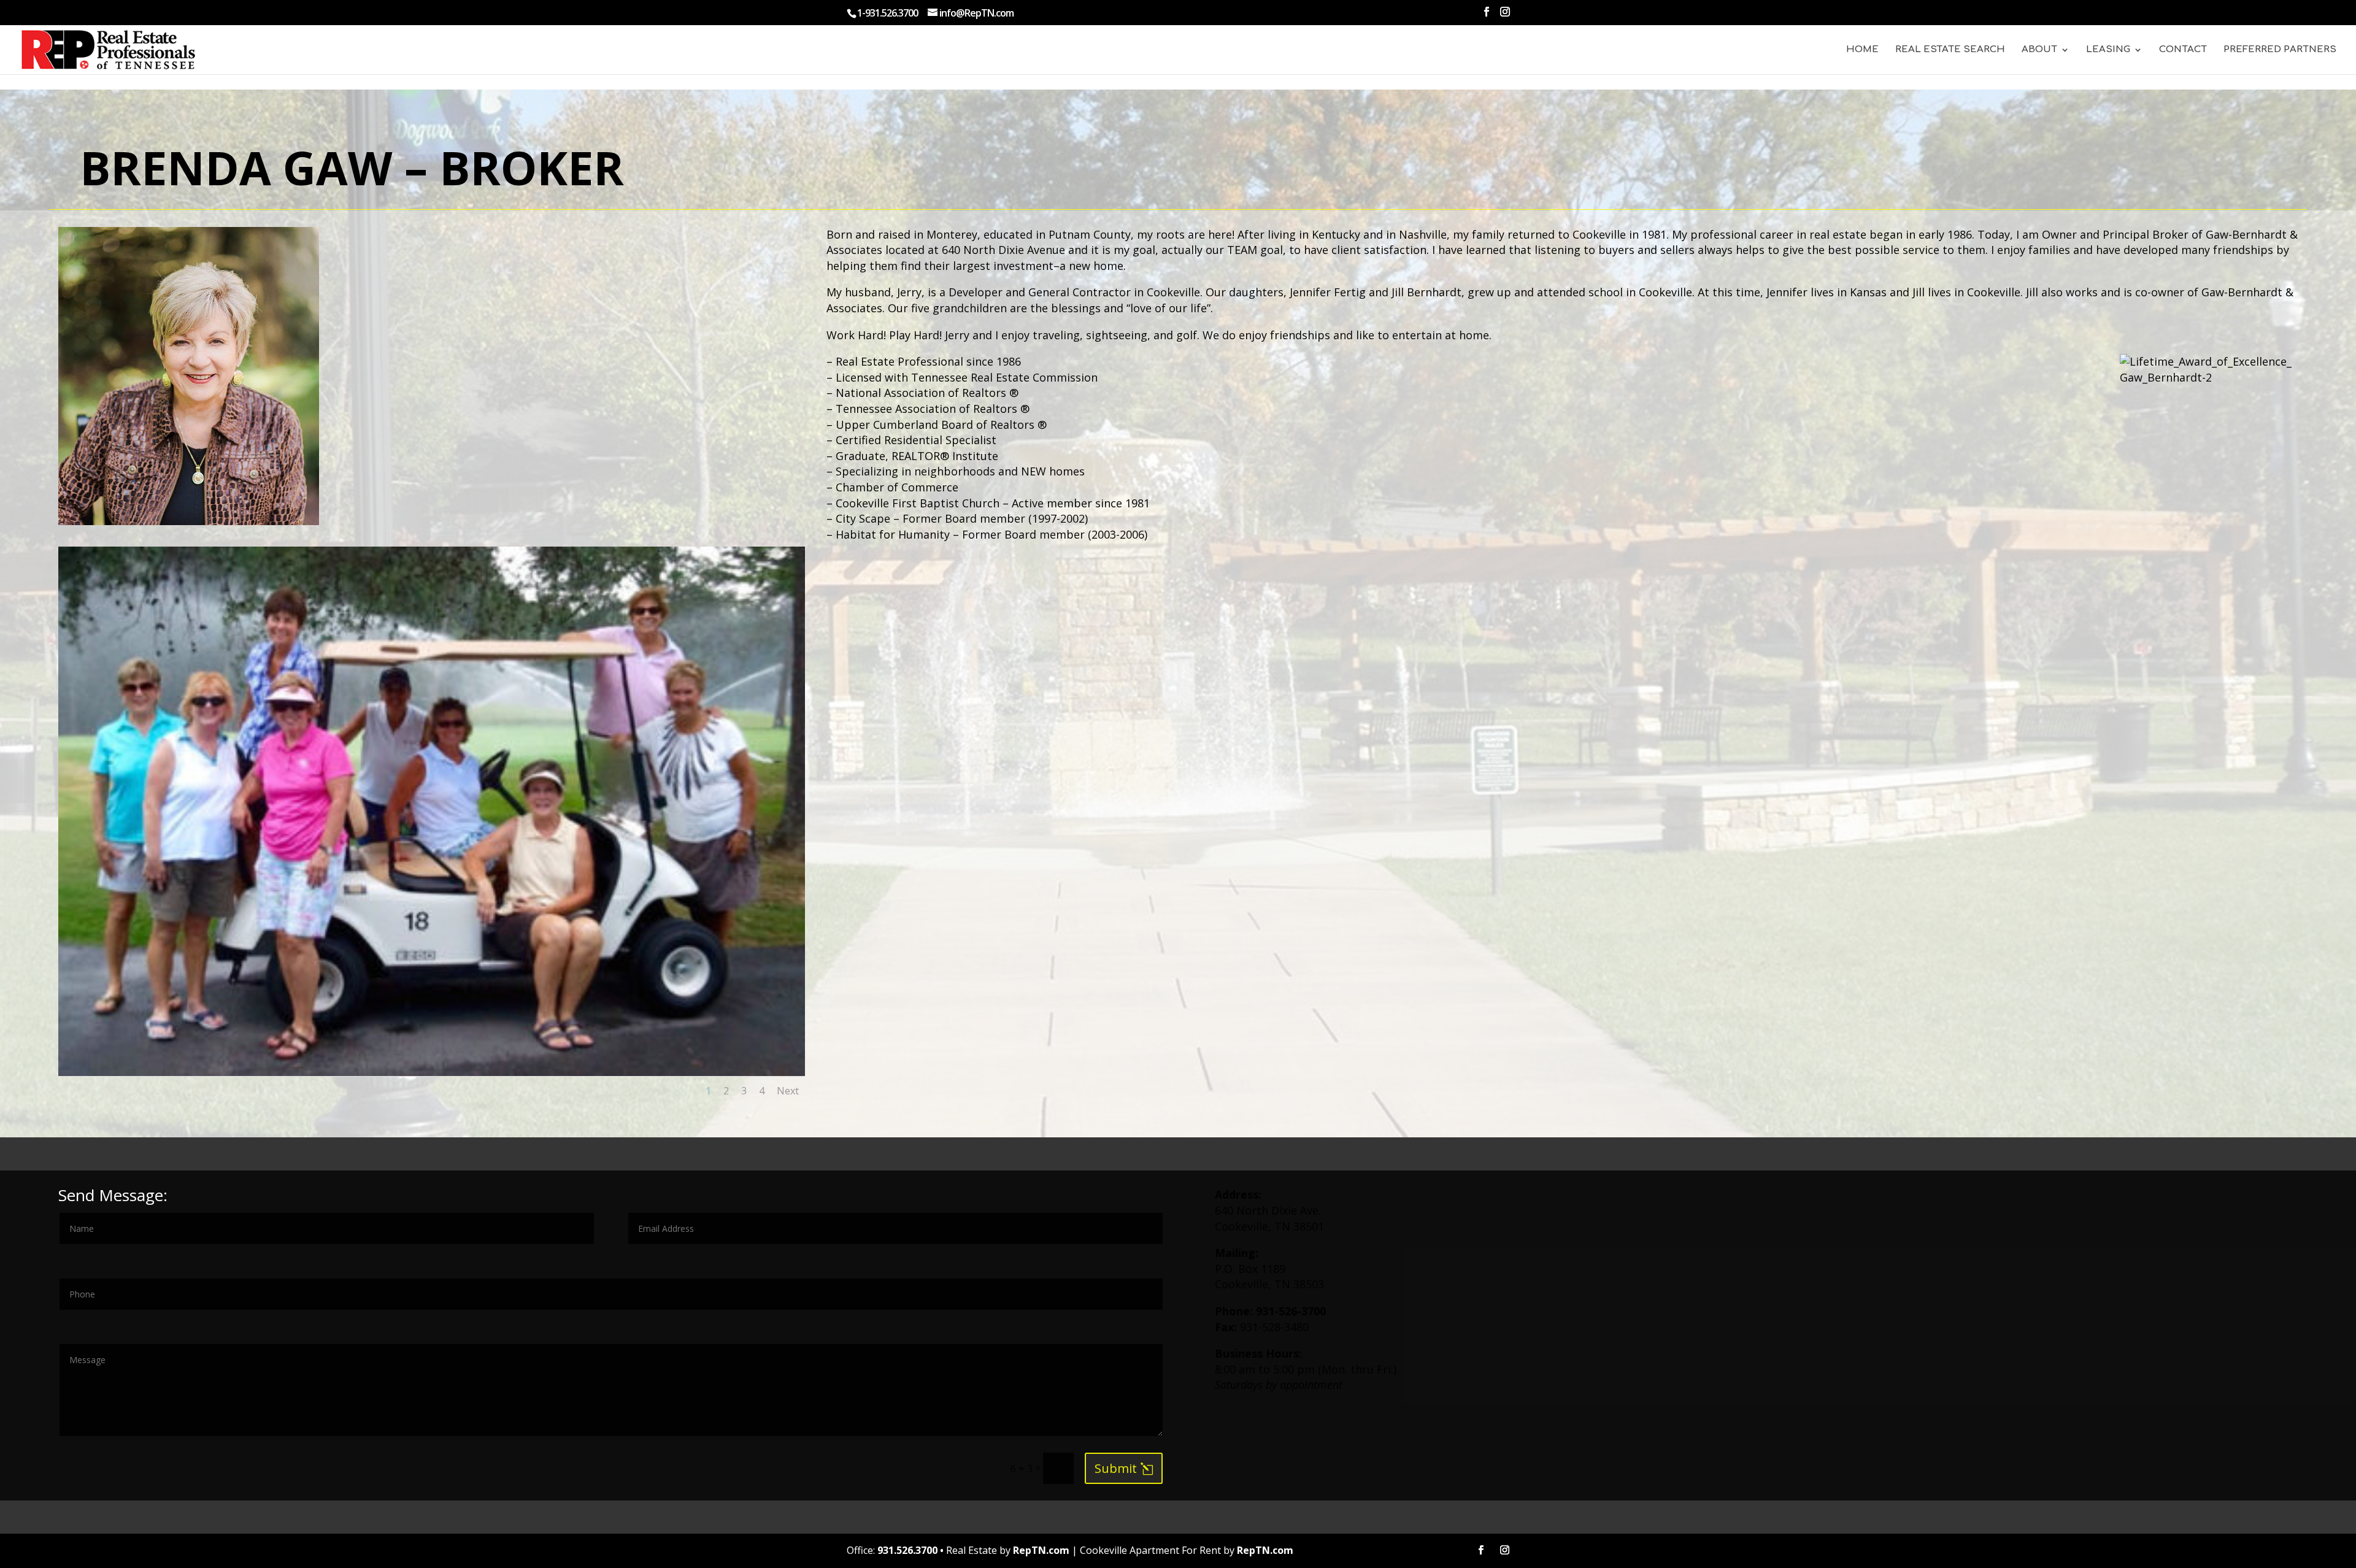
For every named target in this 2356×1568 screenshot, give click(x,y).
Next (788, 1091)
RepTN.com (1041, 1550)
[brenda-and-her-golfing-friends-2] (432, 1072)
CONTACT (2183, 50)
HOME (1862, 50)
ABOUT (2039, 50)
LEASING (2108, 50)
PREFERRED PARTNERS (2280, 50)
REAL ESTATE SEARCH (1950, 50)
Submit (1116, 1468)
